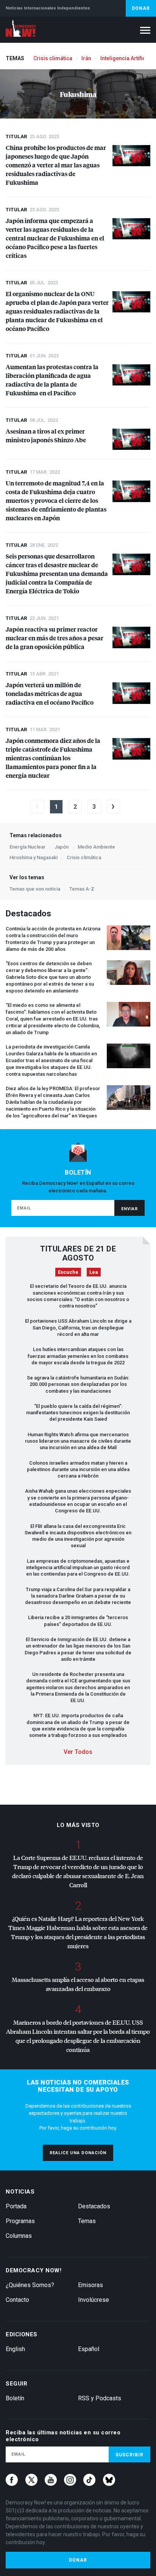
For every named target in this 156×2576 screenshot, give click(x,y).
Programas (20, 2221)
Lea (94, 1272)
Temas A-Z (82, 889)
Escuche (68, 1272)
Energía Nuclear (27, 847)
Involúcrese (94, 2300)
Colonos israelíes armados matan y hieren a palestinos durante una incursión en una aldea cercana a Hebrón (78, 1470)
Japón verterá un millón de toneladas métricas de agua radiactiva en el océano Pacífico (50, 694)
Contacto (17, 2300)
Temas (87, 2221)
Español (89, 2349)
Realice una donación (78, 2153)
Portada (16, 2206)
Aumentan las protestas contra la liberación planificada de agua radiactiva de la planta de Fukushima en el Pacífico (52, 380)
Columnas (19, 2236)
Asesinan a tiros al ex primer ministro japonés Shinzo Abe (46, 435)
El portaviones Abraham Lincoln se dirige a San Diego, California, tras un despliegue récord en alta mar (78, 1328)
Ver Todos (78, 1752)
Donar (141, 8)
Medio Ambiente (96, 847)
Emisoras (90, 2285)
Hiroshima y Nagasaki (34, 857)
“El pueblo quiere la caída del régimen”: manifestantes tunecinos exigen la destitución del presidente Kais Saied (78, 1413)
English (15, 2349)
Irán (86, 58)
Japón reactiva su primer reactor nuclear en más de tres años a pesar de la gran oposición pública (55, 638)
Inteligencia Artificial (126, 58)
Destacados (94, 2206)
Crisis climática (53, 58)
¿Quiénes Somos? (30, 2285)
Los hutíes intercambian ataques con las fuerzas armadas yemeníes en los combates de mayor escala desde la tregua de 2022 (78, 1356)
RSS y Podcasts (100, 2398)
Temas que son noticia (35, 889)
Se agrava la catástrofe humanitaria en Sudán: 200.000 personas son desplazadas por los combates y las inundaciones (78, 1384)
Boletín (15, 2398)
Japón (62, 847)
